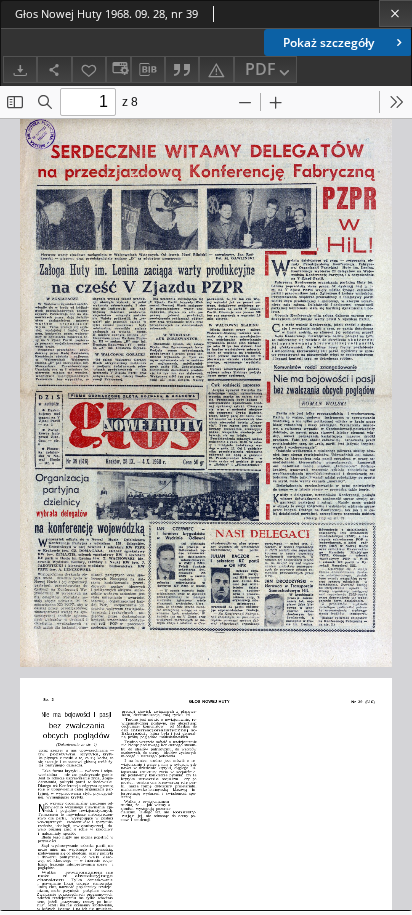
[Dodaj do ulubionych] (89, 69)
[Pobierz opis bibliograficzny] (148, 70)
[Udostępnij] (54, 69)
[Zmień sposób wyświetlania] (118, 69)
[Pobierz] (20, 69)
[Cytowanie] (182, 69)
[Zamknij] (395, 13)
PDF (260, 69)
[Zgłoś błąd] (216, 69)
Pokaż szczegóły (328, 42)
